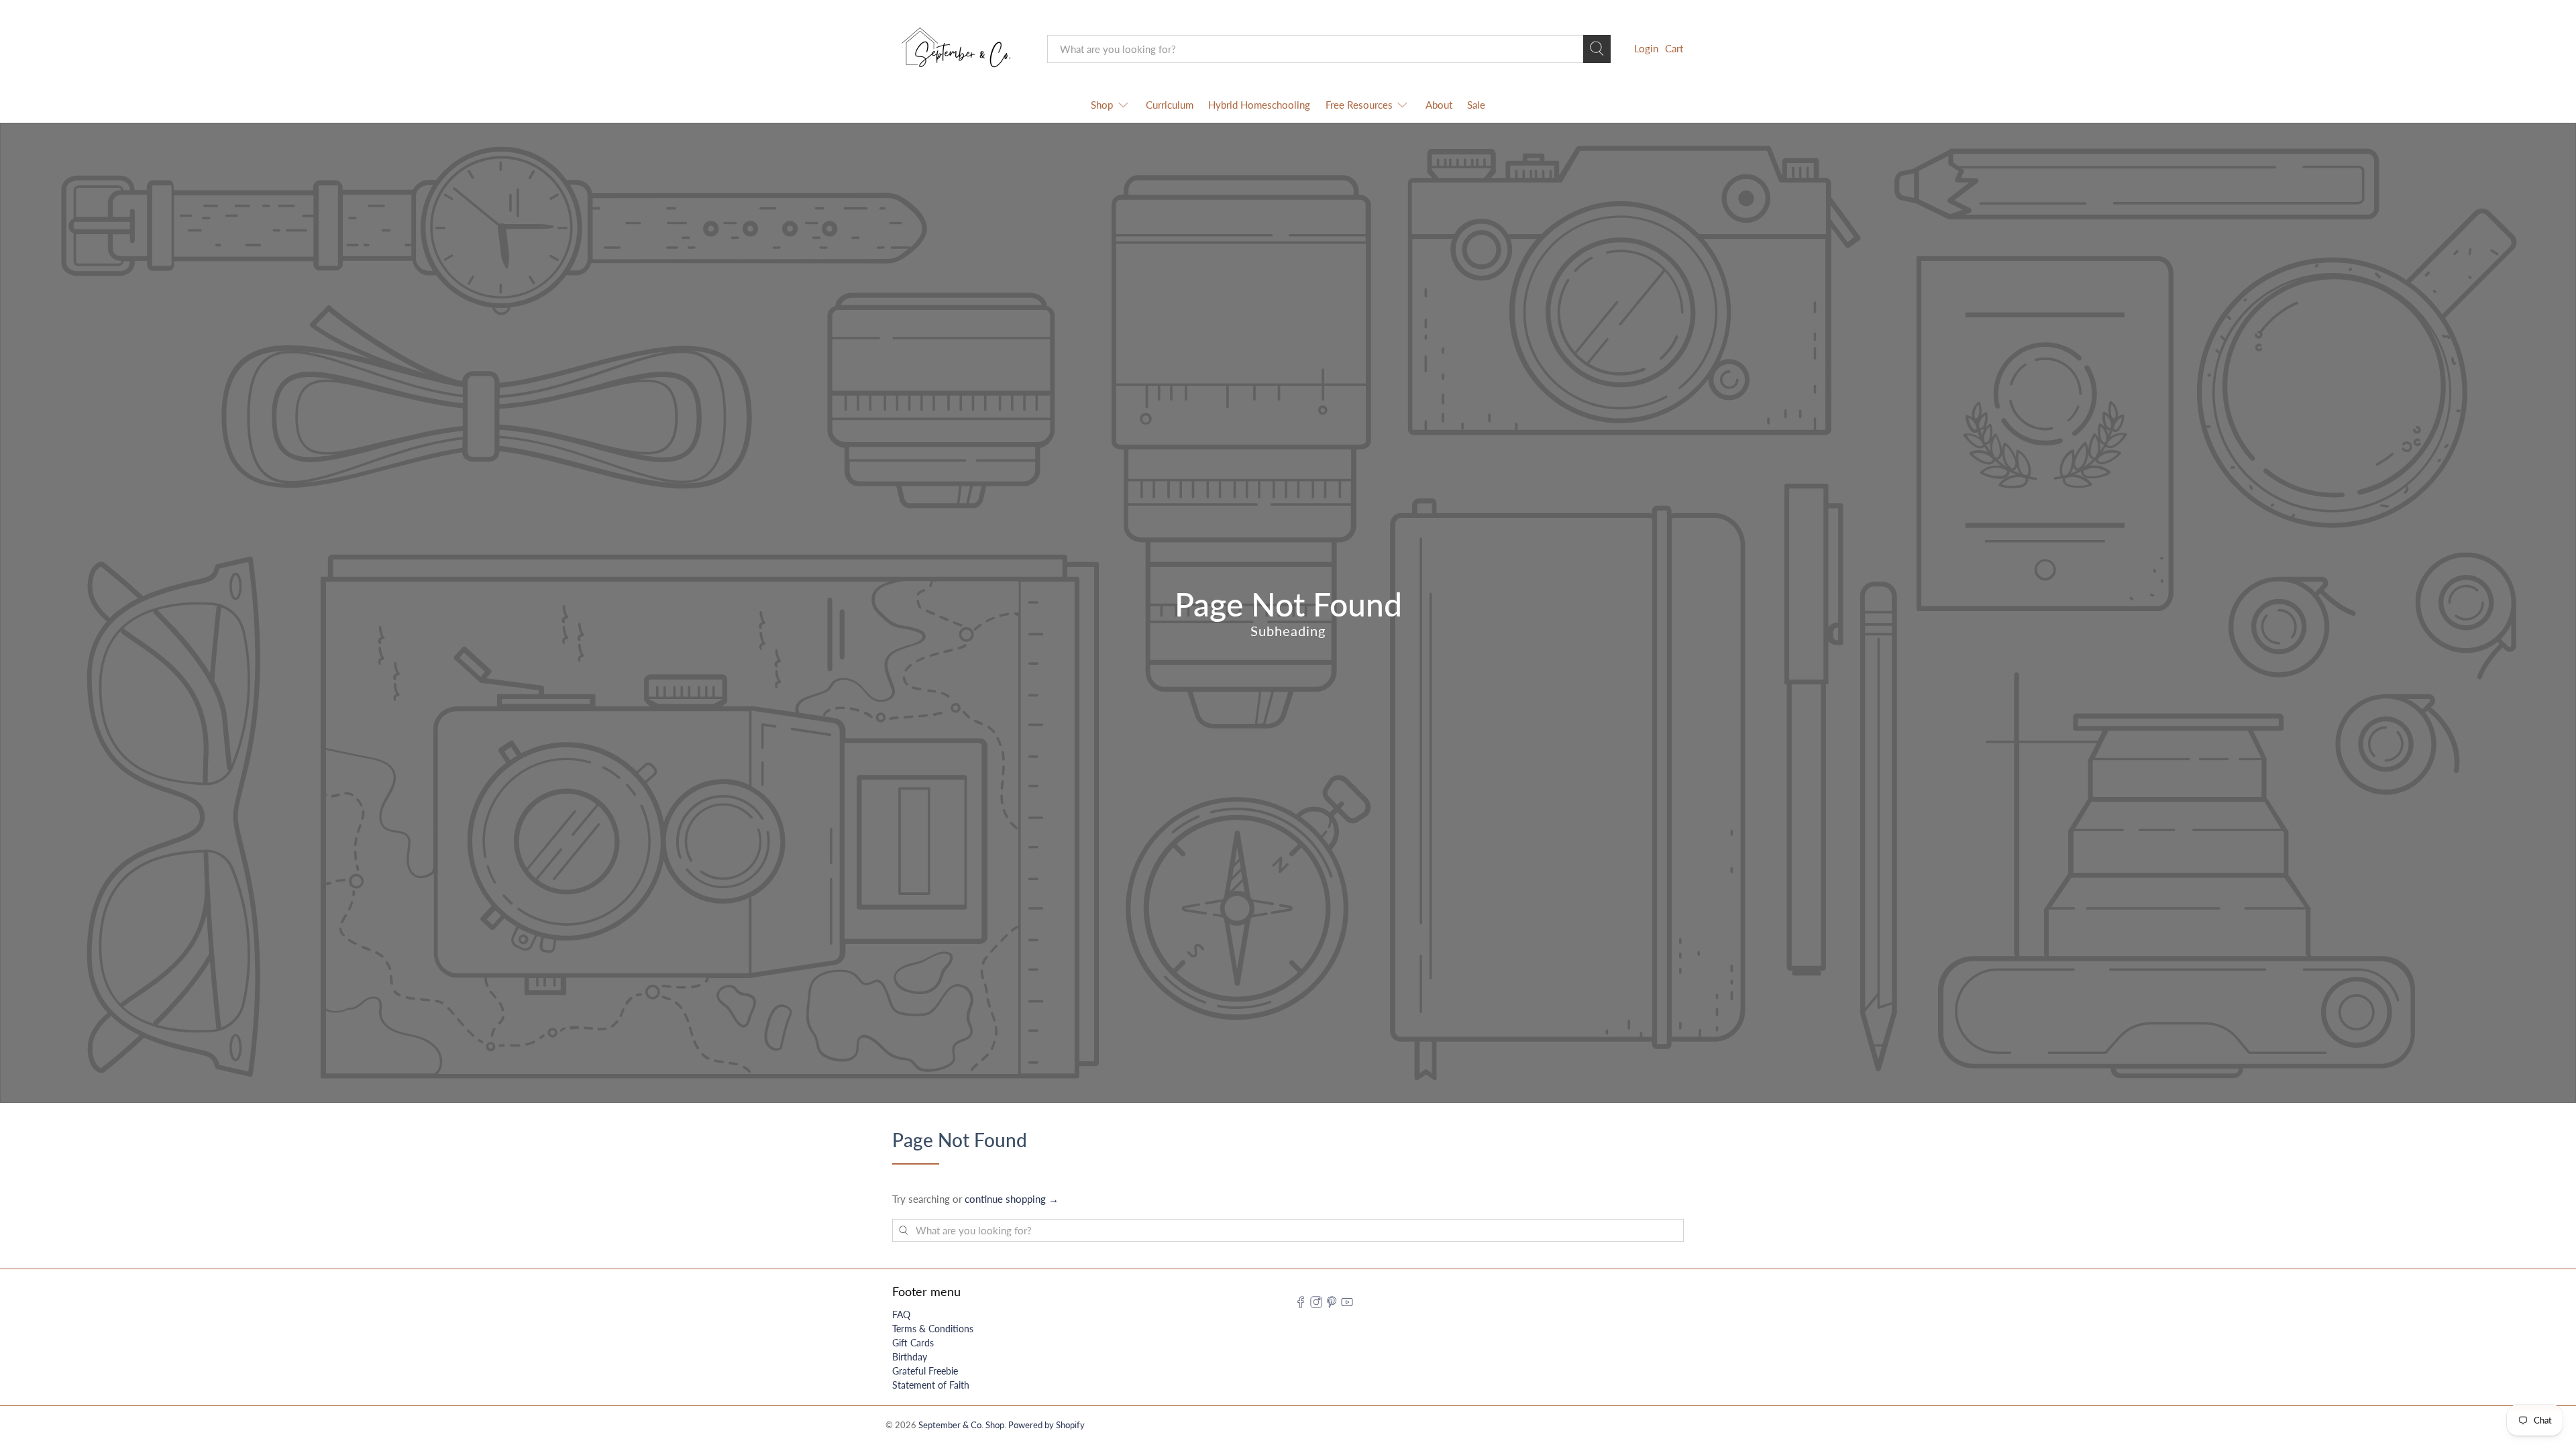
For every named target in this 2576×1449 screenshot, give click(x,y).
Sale (1476, 105)
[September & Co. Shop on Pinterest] (1332, 1304)
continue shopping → (1012, 1199)
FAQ (901, 1314)
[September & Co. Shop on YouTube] (1347, 1304)
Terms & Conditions (933, 1329)
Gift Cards (913, 1343)
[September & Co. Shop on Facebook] (1301, 1304)
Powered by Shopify (1046, 1425)
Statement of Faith (931, 1385)
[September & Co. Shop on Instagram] (1316, 1304)
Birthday (910, 1357)
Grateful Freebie (925, 1371)
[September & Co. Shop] (960, 49)
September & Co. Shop (961, 1425)
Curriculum (1170, 105)
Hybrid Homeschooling (1259, 105)
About (1439, 105)
